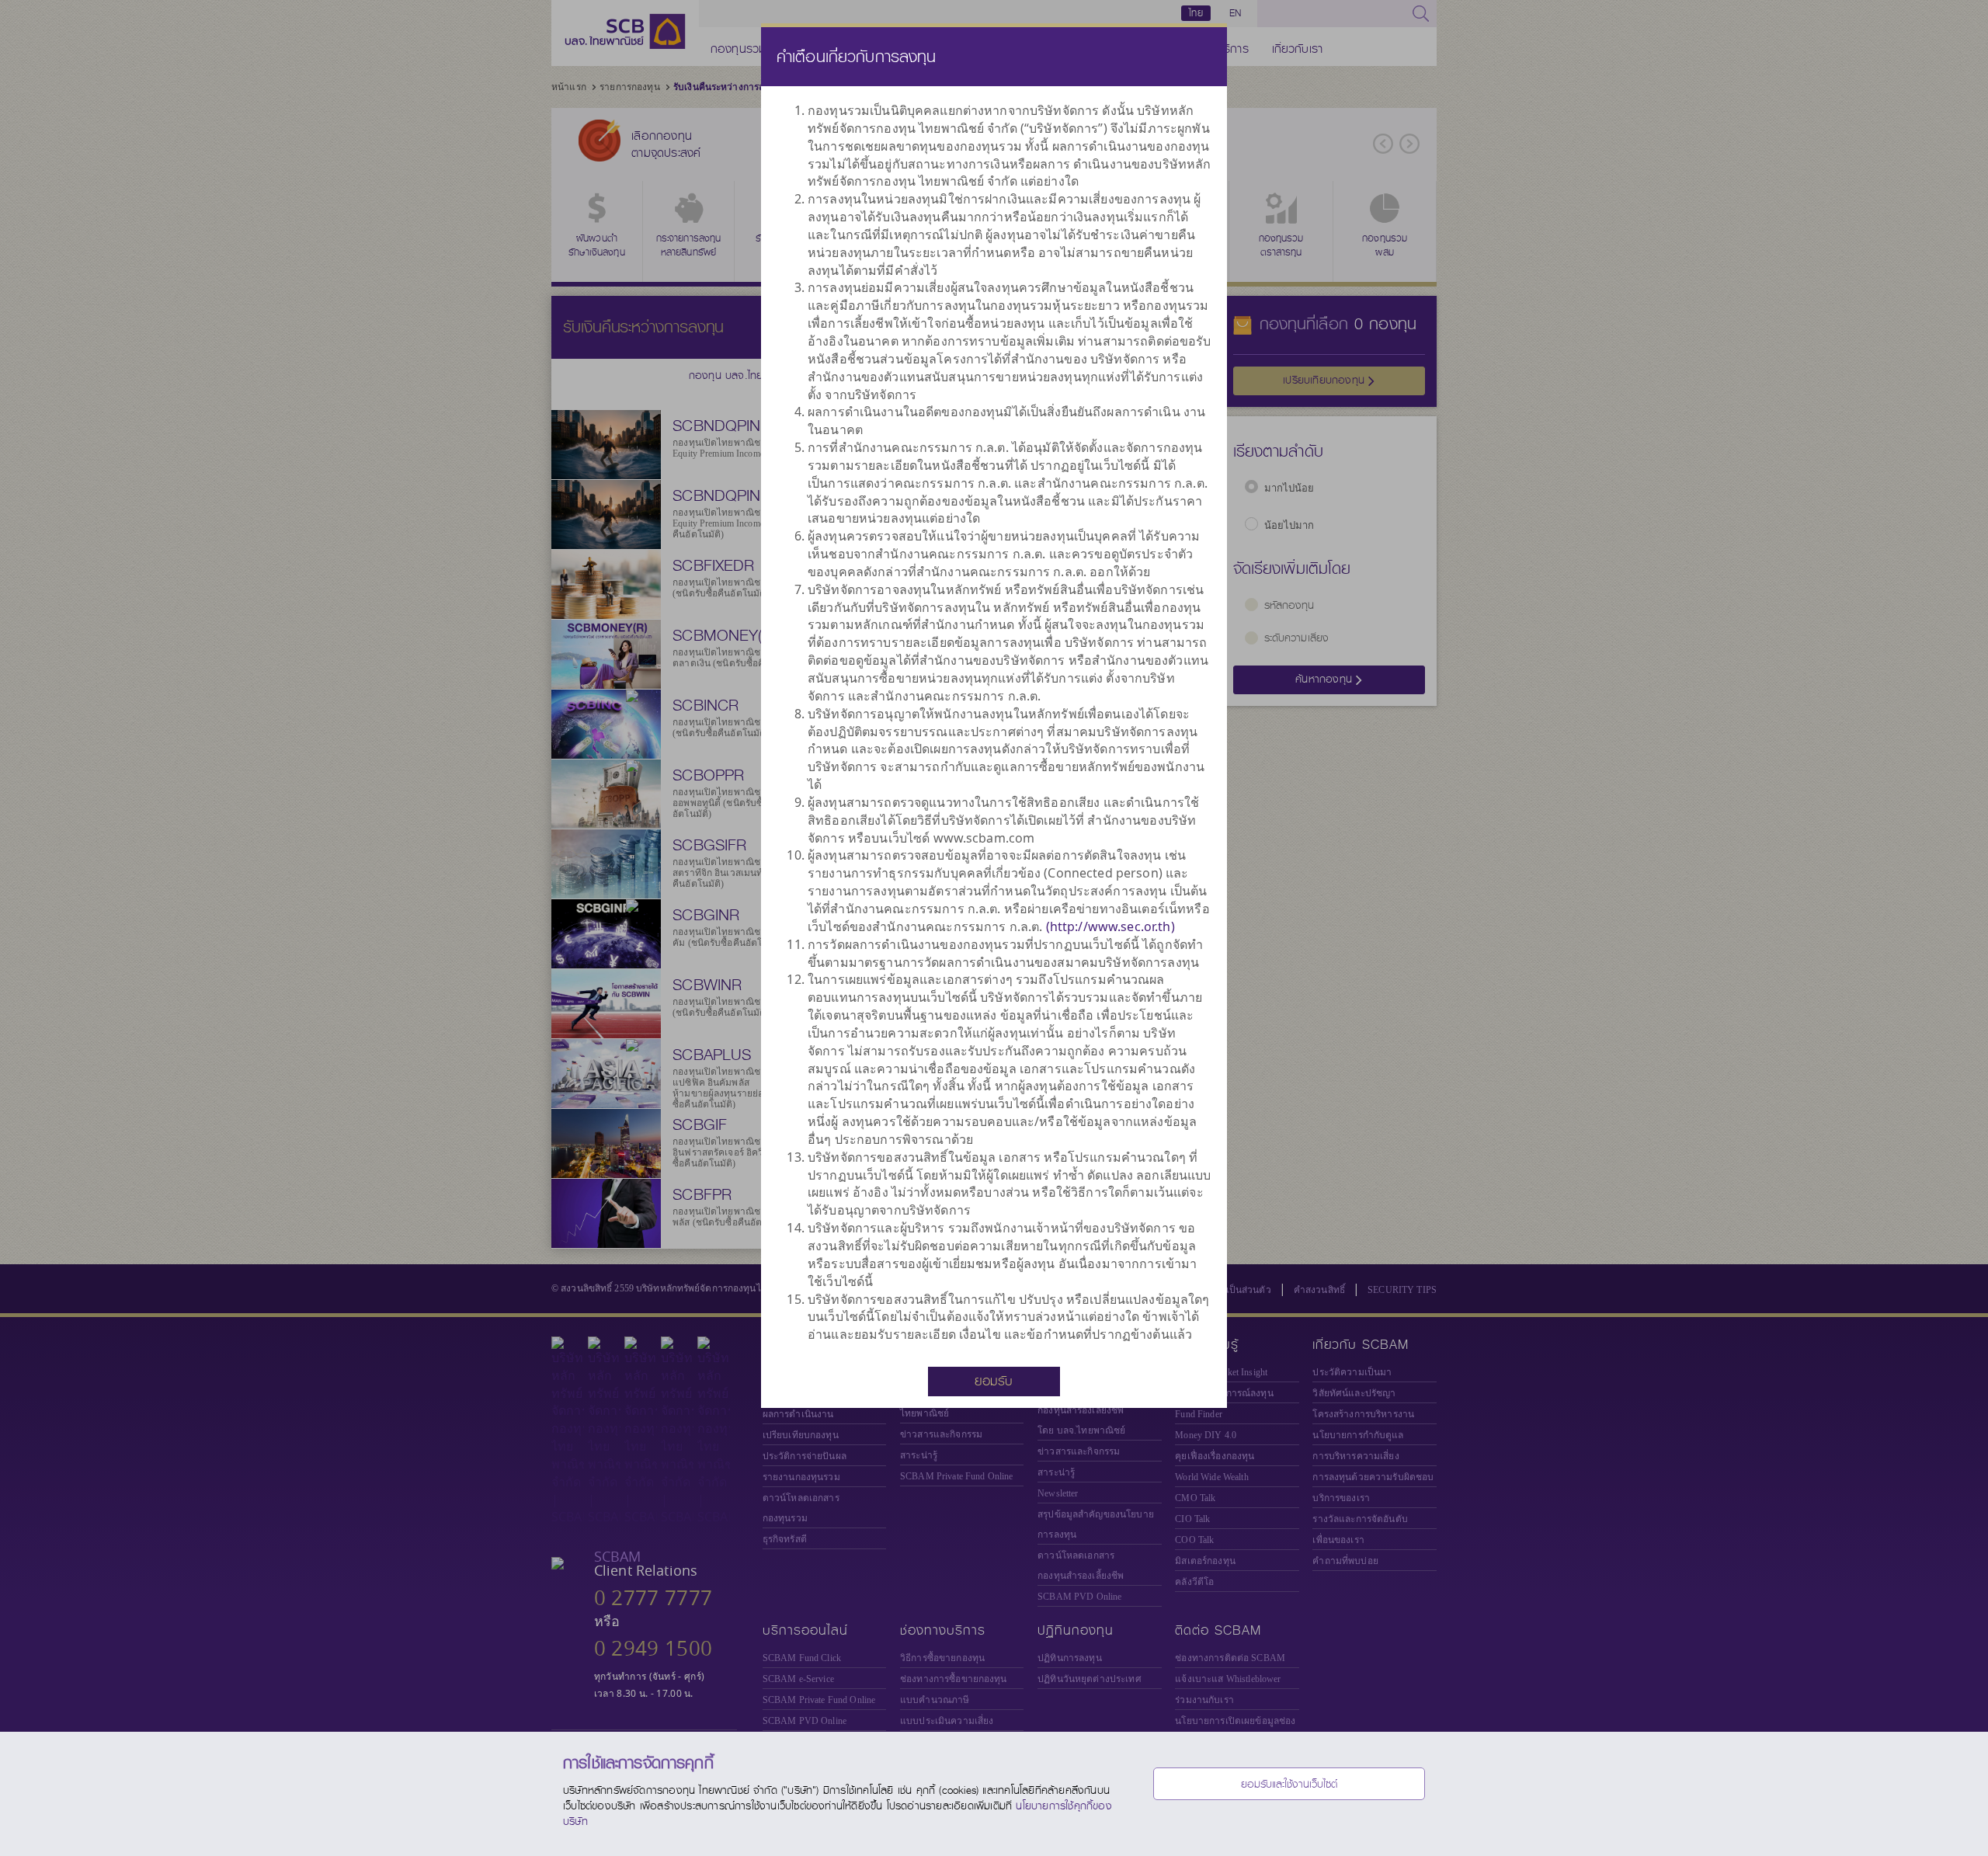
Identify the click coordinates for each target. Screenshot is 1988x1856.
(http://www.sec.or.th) (1110, 926)
